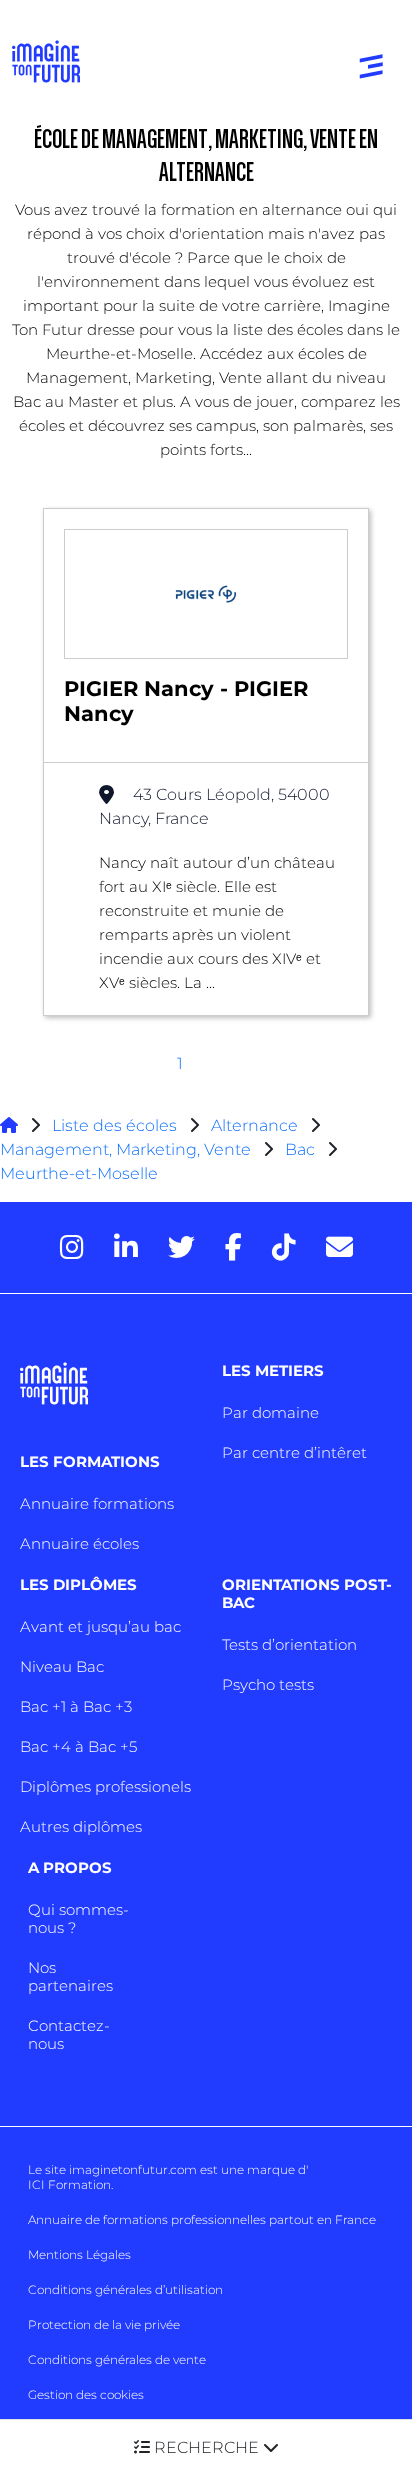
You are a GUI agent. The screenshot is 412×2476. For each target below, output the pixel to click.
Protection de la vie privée (104, 2324)
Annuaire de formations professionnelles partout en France (202, 2219)
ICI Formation (69, 2184)
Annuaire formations (97, 1503)
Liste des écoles (114, 1125)
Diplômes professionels (105, 1786)
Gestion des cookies (86, 2394)
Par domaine (270, 1412)
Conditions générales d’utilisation (125, 2289)
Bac (300, 1149)
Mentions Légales (79, 2254)
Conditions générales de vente (117, 2359)
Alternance (254, 1125)
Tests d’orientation (289, 1644)
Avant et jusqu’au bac (100, 1626)
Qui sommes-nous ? (78, 1918)
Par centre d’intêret (294, 1452)
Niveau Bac (62, 1666)
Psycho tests (268, 1684)
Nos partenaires (70, 1976)
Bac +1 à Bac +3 (76, 1706)
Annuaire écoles (79, 1543)
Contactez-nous (69, 2034)
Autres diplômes (81, 1826)
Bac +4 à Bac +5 (78, 1746)
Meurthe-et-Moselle (79, 1173)
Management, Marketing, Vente (125, 1149)
